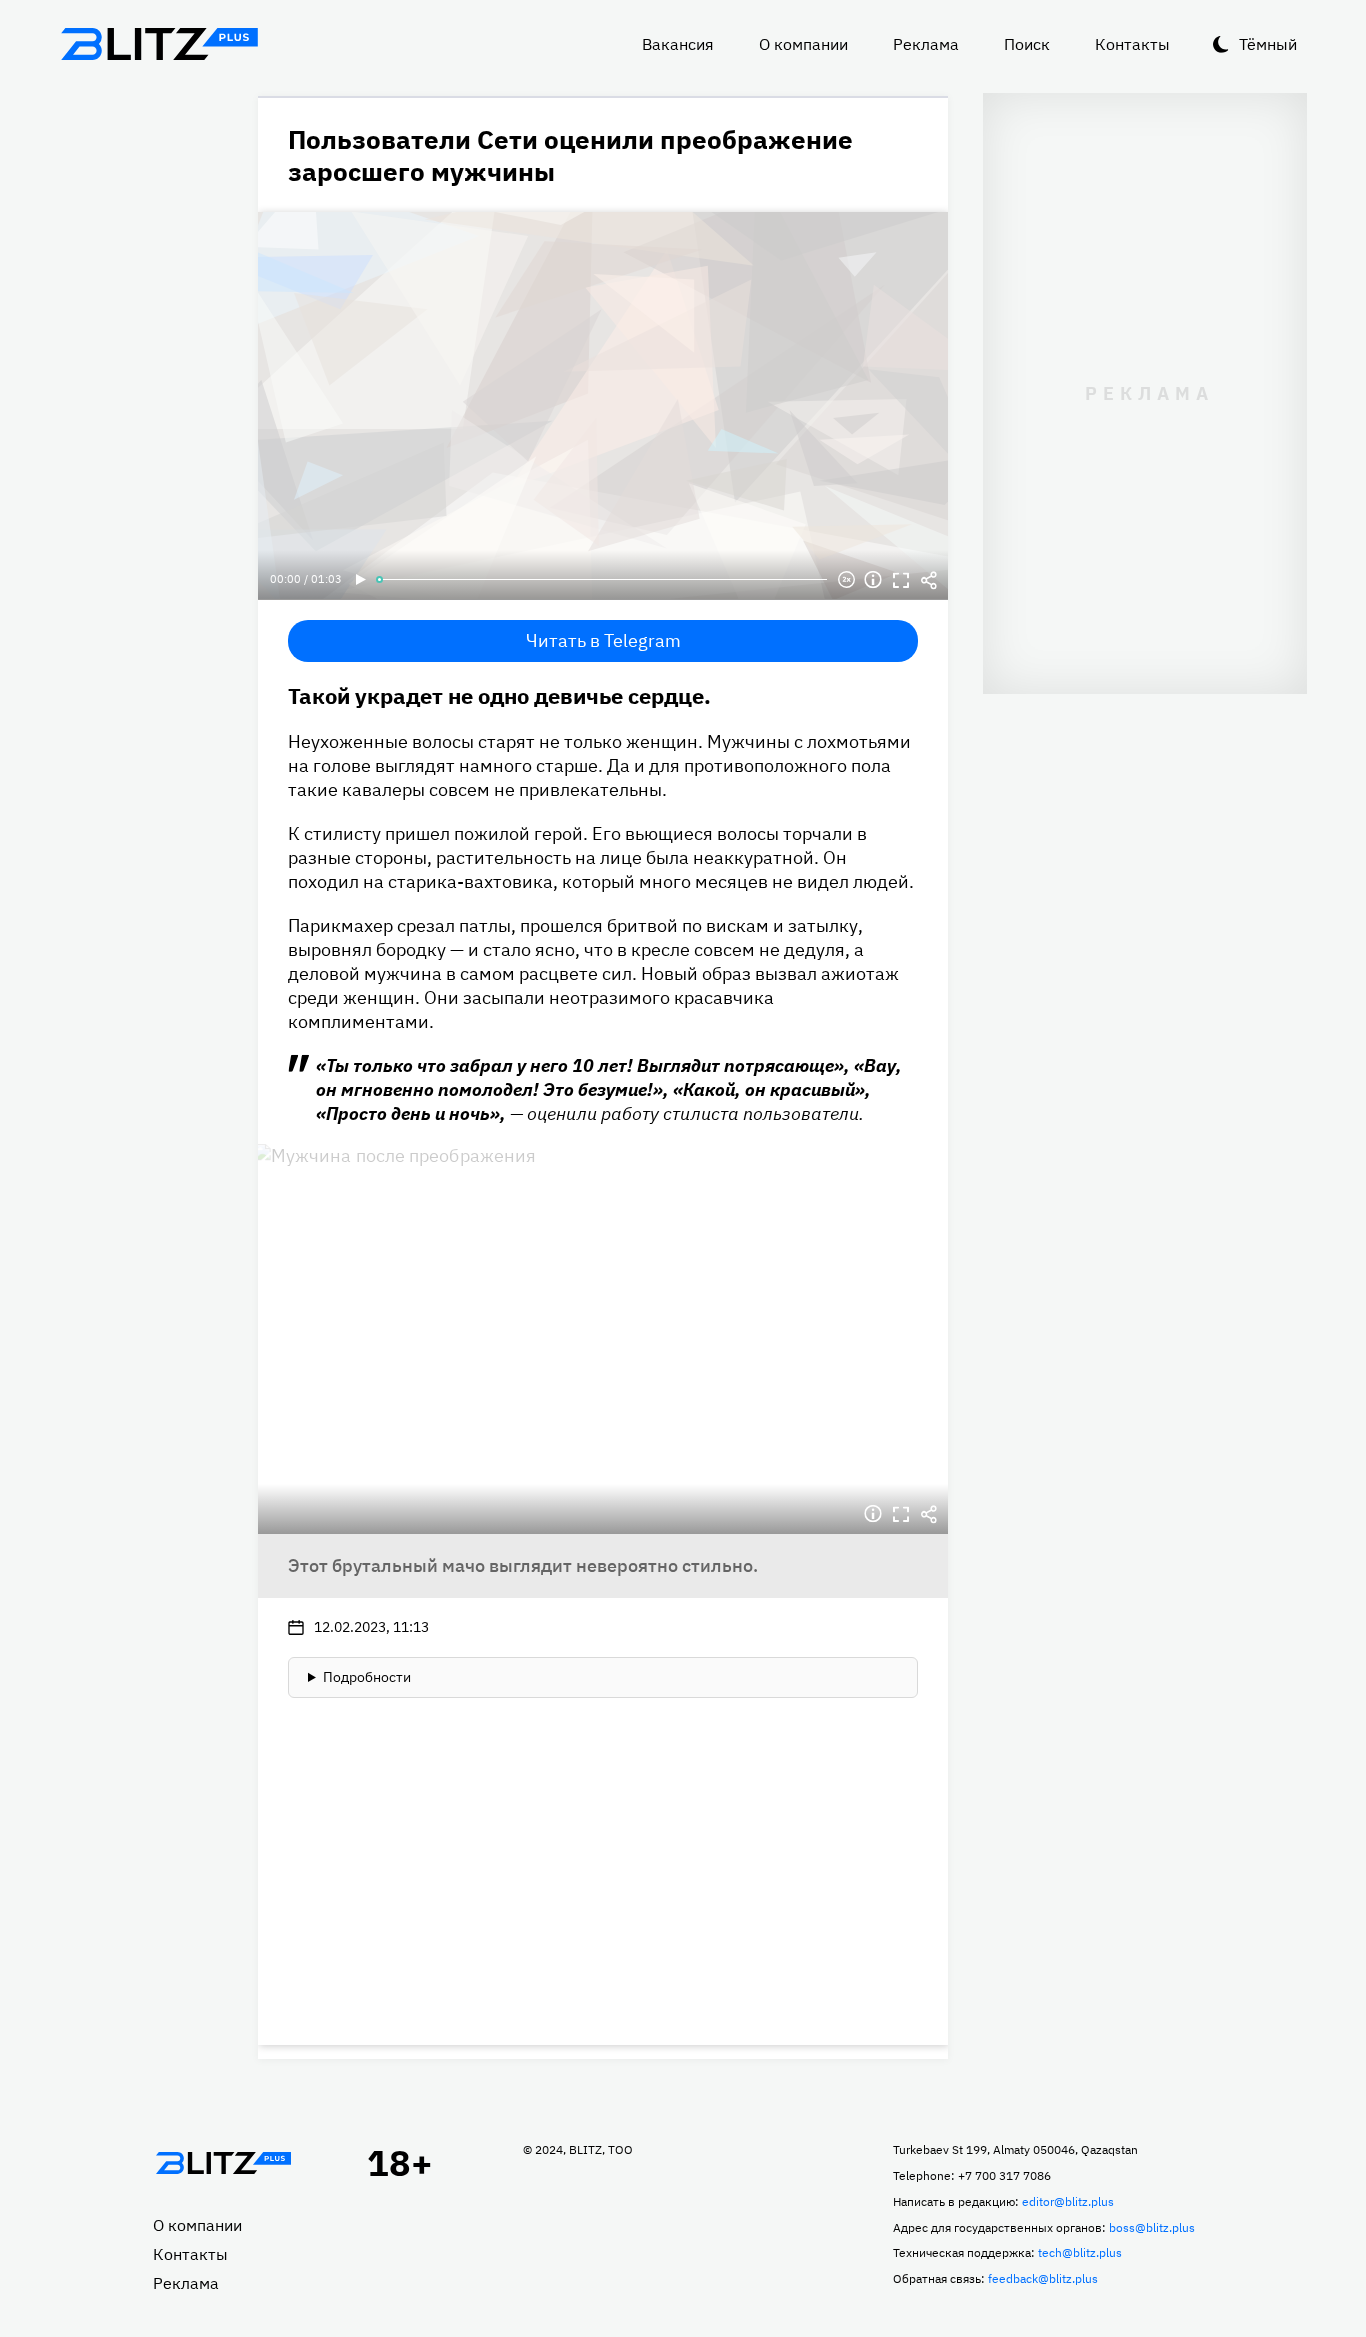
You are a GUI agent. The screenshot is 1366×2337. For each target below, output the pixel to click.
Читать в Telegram (603, 640)
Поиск (1027, 44)
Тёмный (1268, 44)
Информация (873, 580)
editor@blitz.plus (1068, 2201)
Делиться (929, 580)
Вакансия (678, 44)
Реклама (926, 44)
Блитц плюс (159, 44)
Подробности (367, 1677)
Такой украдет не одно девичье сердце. (499, 695)
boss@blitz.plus (1152, 2227)
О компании (803, 44)
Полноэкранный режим (901, 580)
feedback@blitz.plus (1043, 2278)
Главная (223, 2163)
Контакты (1132, 44)
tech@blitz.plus (1080, 2252)
